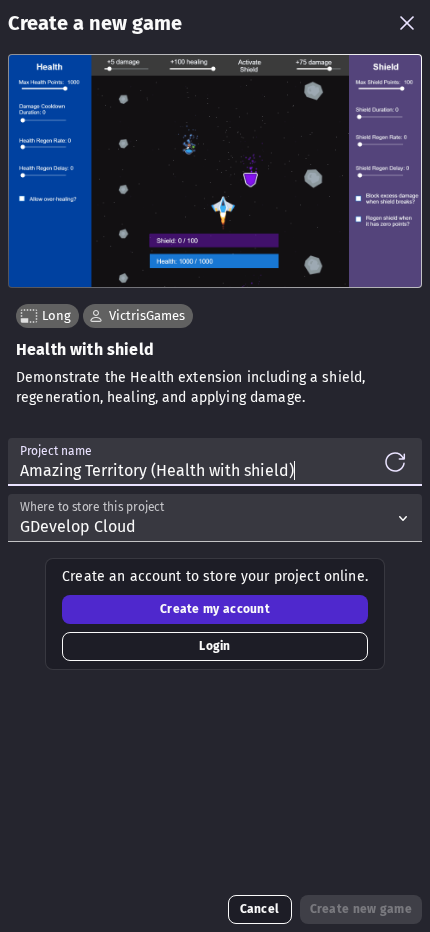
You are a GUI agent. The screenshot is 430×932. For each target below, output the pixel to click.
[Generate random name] (395, 462)
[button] (138, 316)
